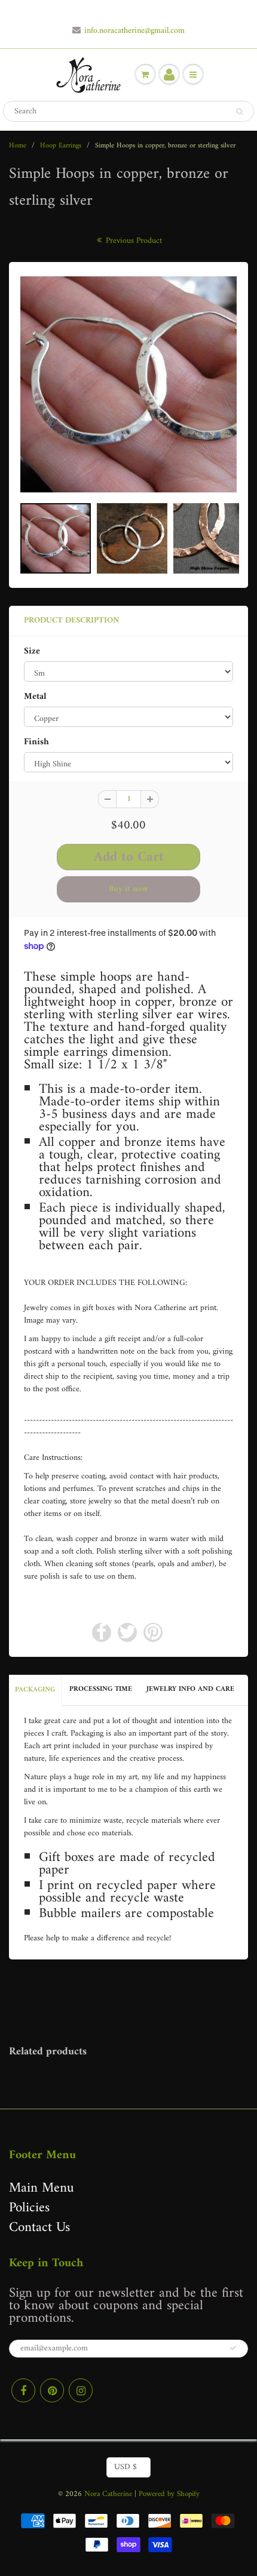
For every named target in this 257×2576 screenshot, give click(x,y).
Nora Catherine (108, 2494)
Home (18, 146)
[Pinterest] (52, 2390)
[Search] (239, 112)
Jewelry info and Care (190, 1689)
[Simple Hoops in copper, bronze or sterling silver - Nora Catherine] (128, 384)
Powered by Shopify (169, 2494)
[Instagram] (81, 2390)
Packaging (35, 1690)
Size (32, 652)
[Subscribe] (233, 2348)
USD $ (126, 2467)
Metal (35, 697)
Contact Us (39, 2228)
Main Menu (42, 2188)
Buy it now (128, 889)
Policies (29, 2208)
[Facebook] (23, 2390)
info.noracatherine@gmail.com (134, 31)
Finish (36, 742)
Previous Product (133, 241)
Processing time (101, 1689)
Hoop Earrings (61, 146)
